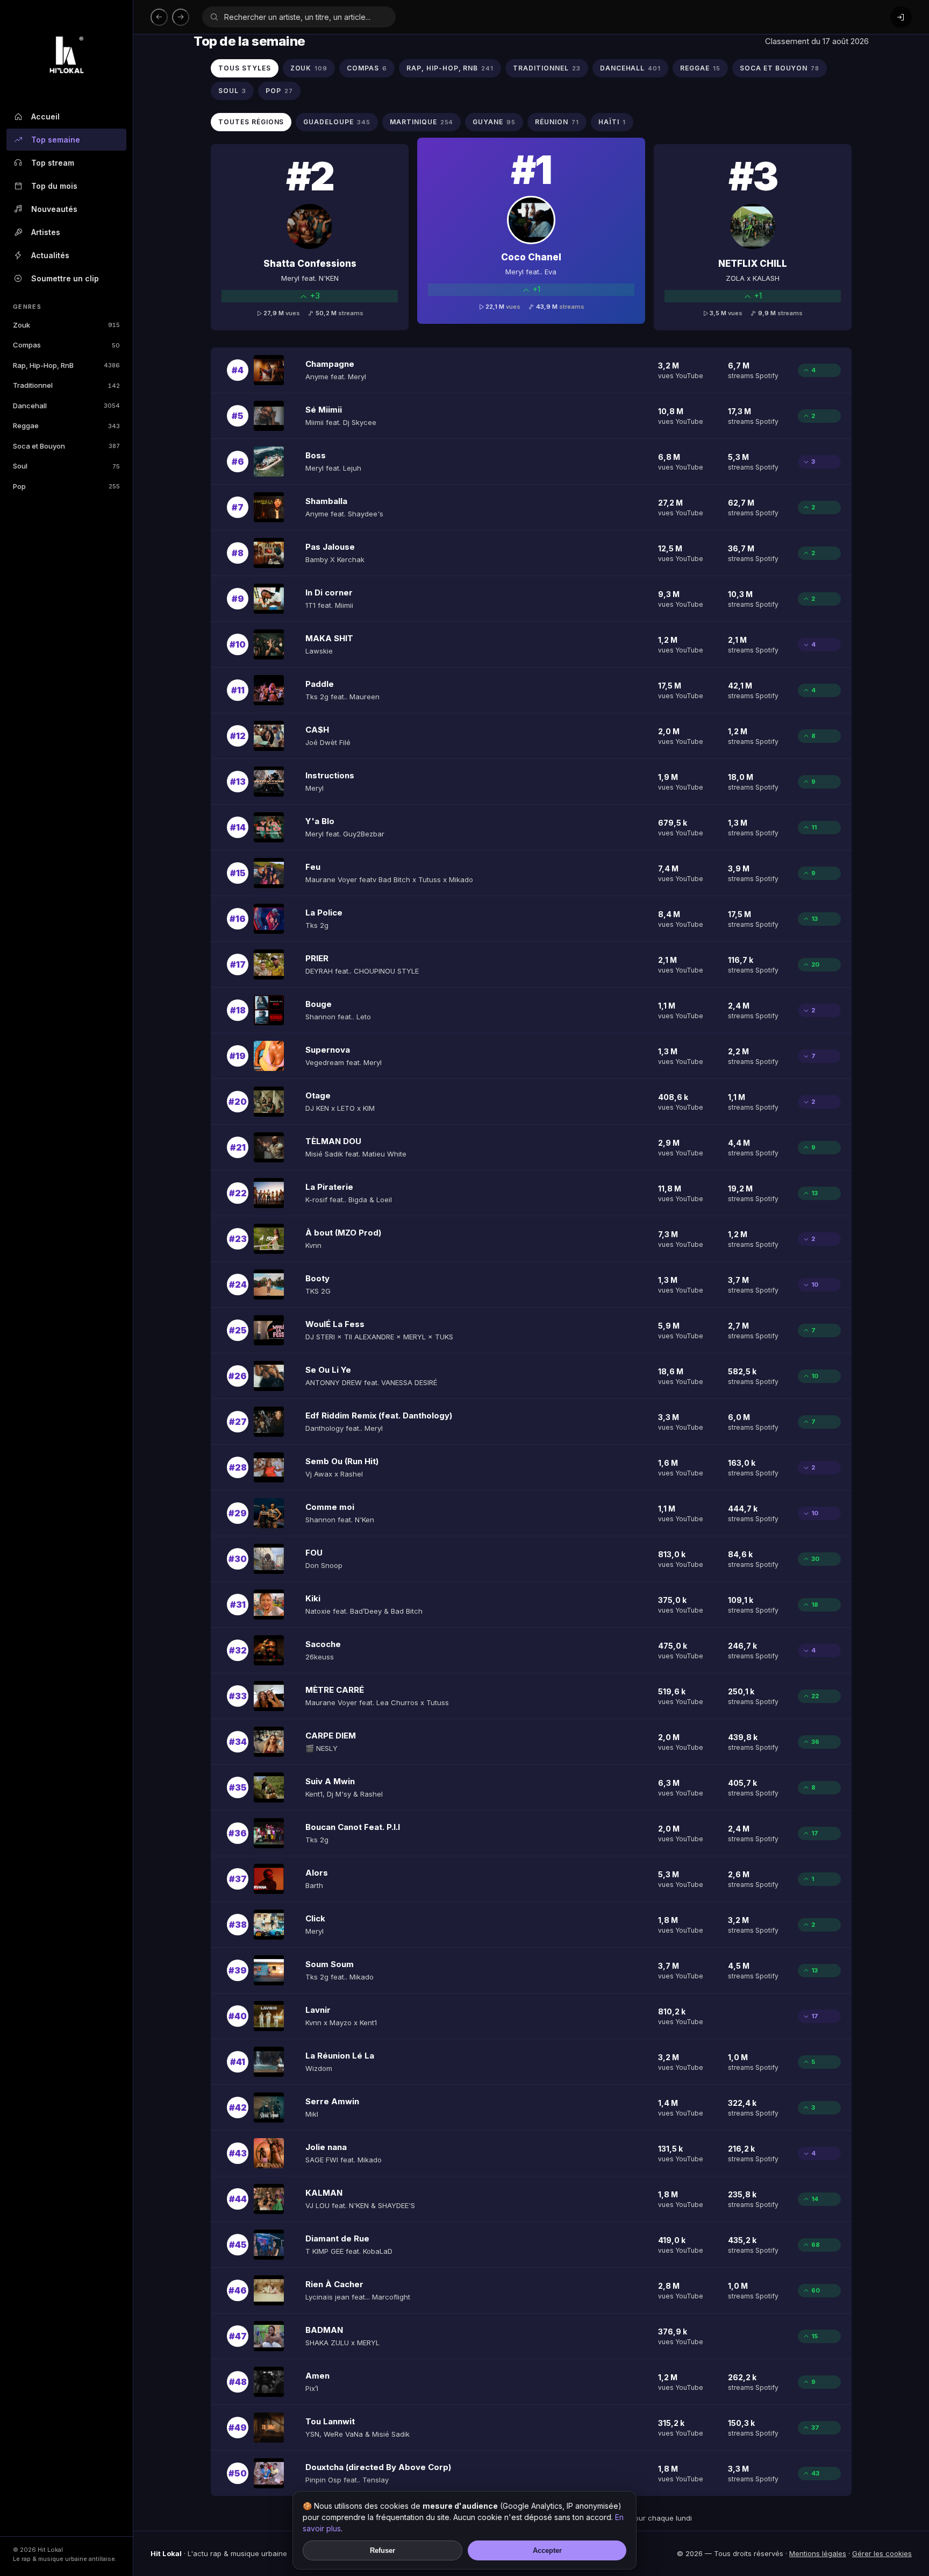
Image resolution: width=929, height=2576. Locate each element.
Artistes (46, 232)
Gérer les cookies (882, 2553)
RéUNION (557, 122)
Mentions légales (818, 2553)
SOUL (232, 91)
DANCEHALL (631, 68)
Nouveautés (54, 209)
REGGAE (700, 68)
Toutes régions (251, 122)
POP (279, 91)
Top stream (53, 163)
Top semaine (56, 140)
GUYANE (494, 122)
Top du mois (54, 186)
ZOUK (309, 68)
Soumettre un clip (65, 278)
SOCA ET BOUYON (780, 68)
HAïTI (612, 122)
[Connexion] (901, 17)
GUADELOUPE (337, 122)
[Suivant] (181, 17)
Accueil (45, 116)
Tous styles (245, 68)
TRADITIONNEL (546, 68)
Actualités (50, 255)
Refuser (383, 2550)
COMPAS (367, 68)
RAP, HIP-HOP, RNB (450, 68)
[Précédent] (159, 17)
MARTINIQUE (422, 122)
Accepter (547, 2550)
